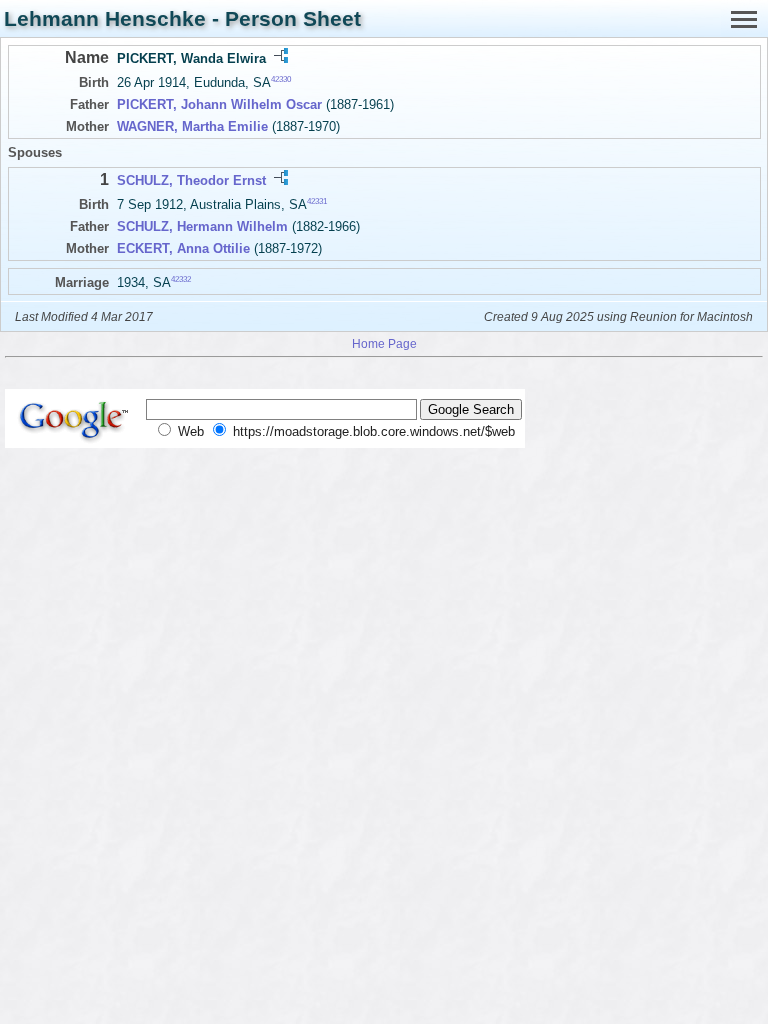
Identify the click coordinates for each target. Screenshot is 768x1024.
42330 (281, 79)
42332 (181, 279)
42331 (317, 201)
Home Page (384, 343)
